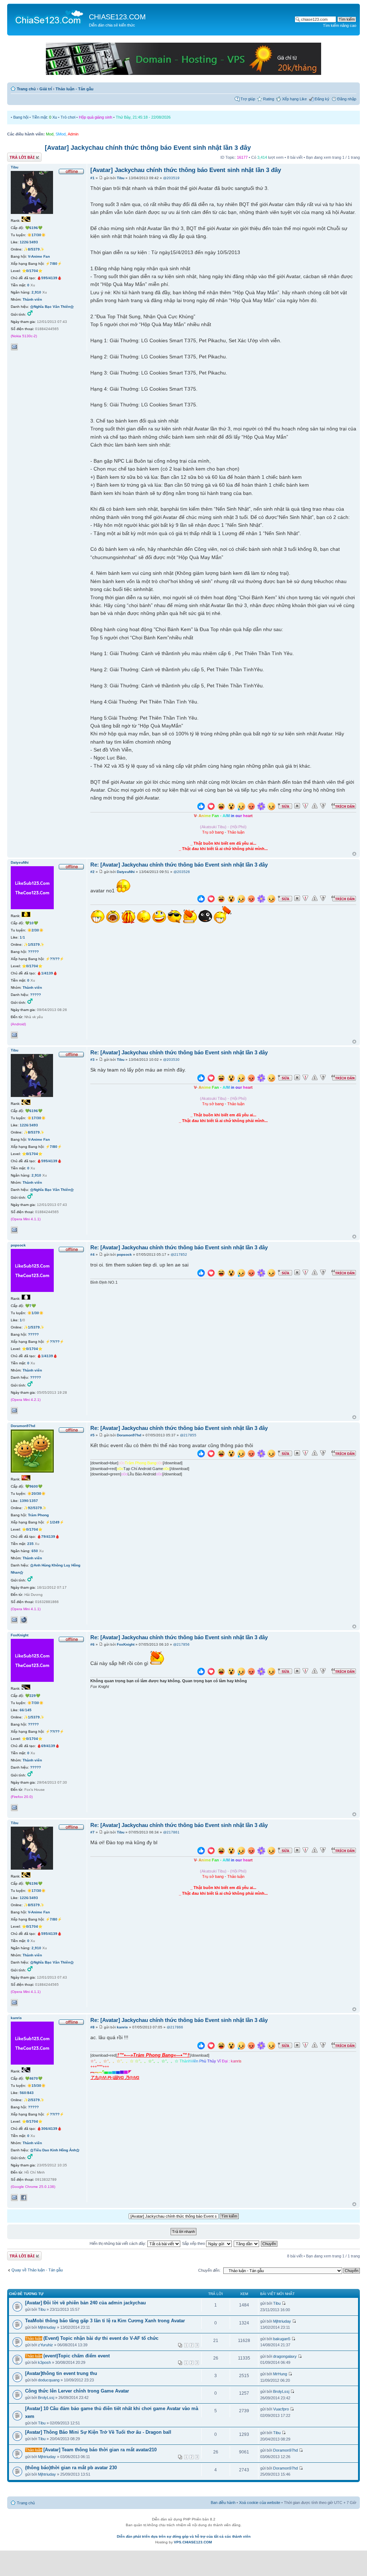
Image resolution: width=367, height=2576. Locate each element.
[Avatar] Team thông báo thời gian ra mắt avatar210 (100, 2450)
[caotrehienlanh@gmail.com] (14, 1808)
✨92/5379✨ (35, 1508)
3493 (34, 242)
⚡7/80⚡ (54, 264)
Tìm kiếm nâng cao (340, 25)
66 (22, 1710)
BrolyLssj (46, 2398)
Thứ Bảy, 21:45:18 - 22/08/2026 (143, 117)
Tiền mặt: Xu (44, 117)
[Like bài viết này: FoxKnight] (201, 1672)
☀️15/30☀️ (36, 2086)
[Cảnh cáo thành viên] (315, 806)
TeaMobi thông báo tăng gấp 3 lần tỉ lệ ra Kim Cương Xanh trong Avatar (105, 2321)
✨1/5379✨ (34, 944)
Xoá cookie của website (260, 2503)
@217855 (188, 1435)
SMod (61, 134)
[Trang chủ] (49, 16)
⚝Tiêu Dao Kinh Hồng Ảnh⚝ (55, 2150)
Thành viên (32, 299)
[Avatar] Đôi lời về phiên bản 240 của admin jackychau (85, 2303)
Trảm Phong (38, 1515)
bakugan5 (282, 2339)
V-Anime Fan (39, 256)
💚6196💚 (34, 228)
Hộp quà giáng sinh (96, 117)
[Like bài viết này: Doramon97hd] (201, 1454)
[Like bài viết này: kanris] (201, 2047)
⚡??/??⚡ (55, 959)
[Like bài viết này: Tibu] (201, 807)
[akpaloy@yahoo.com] (14, 347)
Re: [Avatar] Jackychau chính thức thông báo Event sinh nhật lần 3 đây (179, 865)
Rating (269, 99)
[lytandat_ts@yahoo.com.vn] (14, 1411)
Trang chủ (26, 89)
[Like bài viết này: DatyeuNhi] (201, 900)
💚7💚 (30, 1306)
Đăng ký (322, 99)
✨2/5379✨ (34, 2100)
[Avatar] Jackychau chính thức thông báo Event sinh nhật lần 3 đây (148, 148)
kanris (122, 2027)
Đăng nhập (347, 99)
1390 (24, 1501)
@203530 (171, 1060)
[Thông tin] (323, 806)
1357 (34, 1501)
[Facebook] (24, 2198)
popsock (124, 1254)
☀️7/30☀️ (35, 1703)
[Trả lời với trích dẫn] (344, 806)
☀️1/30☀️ (35, 1313)
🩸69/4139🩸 (48, 1746)
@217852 (179, 1254)
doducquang (49, 2380)
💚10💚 (32, 923)
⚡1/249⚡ (55, 1522)
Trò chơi (68, 117)
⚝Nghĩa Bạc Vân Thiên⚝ (52, 307)
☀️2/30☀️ (35, 930)
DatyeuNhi (126, 872)
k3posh (44, 2362)
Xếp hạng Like (294, 99)
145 (28, 1710)
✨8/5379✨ (34, 249)
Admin (73, 134)
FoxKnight (126, 1644)
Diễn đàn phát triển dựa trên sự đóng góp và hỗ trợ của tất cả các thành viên (184, 2536)
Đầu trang (354, 854)
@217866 (175, 2027)
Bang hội (21, 117)
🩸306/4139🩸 (49, 2129)
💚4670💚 (34, 2078)
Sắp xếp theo (194, 2243)
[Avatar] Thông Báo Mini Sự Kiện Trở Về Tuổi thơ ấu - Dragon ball (98, 2432)
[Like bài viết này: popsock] (201, 1274)
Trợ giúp (248, 99)
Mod (50, 134)
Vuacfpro (281, 2409)
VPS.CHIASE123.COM (193, 2542)
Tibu (121, 178)
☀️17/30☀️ (36, 235)
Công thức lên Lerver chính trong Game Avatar (77, 2391)
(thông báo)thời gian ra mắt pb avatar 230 (71, 2468)
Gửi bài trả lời (19, 156)
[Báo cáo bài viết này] (305, 806)
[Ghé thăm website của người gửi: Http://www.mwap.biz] (24, 1620)
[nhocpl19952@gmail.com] (14, 1035)
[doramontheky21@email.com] (14, 1620)
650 (35, 1551)
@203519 (171, 178)
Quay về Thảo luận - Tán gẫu (37, 2270)
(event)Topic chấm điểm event (77, 2356)
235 (30, 1544)
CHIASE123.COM (117, 17)
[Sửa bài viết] (285, 806)
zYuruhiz (46, 2345)
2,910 (36, 292)
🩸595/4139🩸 (49, 278)
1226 (24, 242)
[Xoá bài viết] (297, 806)
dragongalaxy (285, 2356)
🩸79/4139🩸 (48, 1537)
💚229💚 (33, 1696)
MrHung (280, 2374)
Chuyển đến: (209, 2270)
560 (23, 2093)
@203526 (182, 872)
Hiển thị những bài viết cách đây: (118, 2243)
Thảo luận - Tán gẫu (75, 89)
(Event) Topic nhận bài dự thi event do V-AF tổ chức (101, 2338)
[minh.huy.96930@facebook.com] (14, 2198)
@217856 (181, 1644)
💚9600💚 (34, 1486)
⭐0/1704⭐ (32, 271)
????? (33, 952)
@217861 (171, 1832)
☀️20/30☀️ (36, 1494)
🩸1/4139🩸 (47, 973)
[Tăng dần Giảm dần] (247, 2243)
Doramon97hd (129, 1435)
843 (30, 2093)
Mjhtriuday (47, 2327)
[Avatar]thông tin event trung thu (61, 2373)
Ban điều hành (223, 2503)
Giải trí (46, 89)
